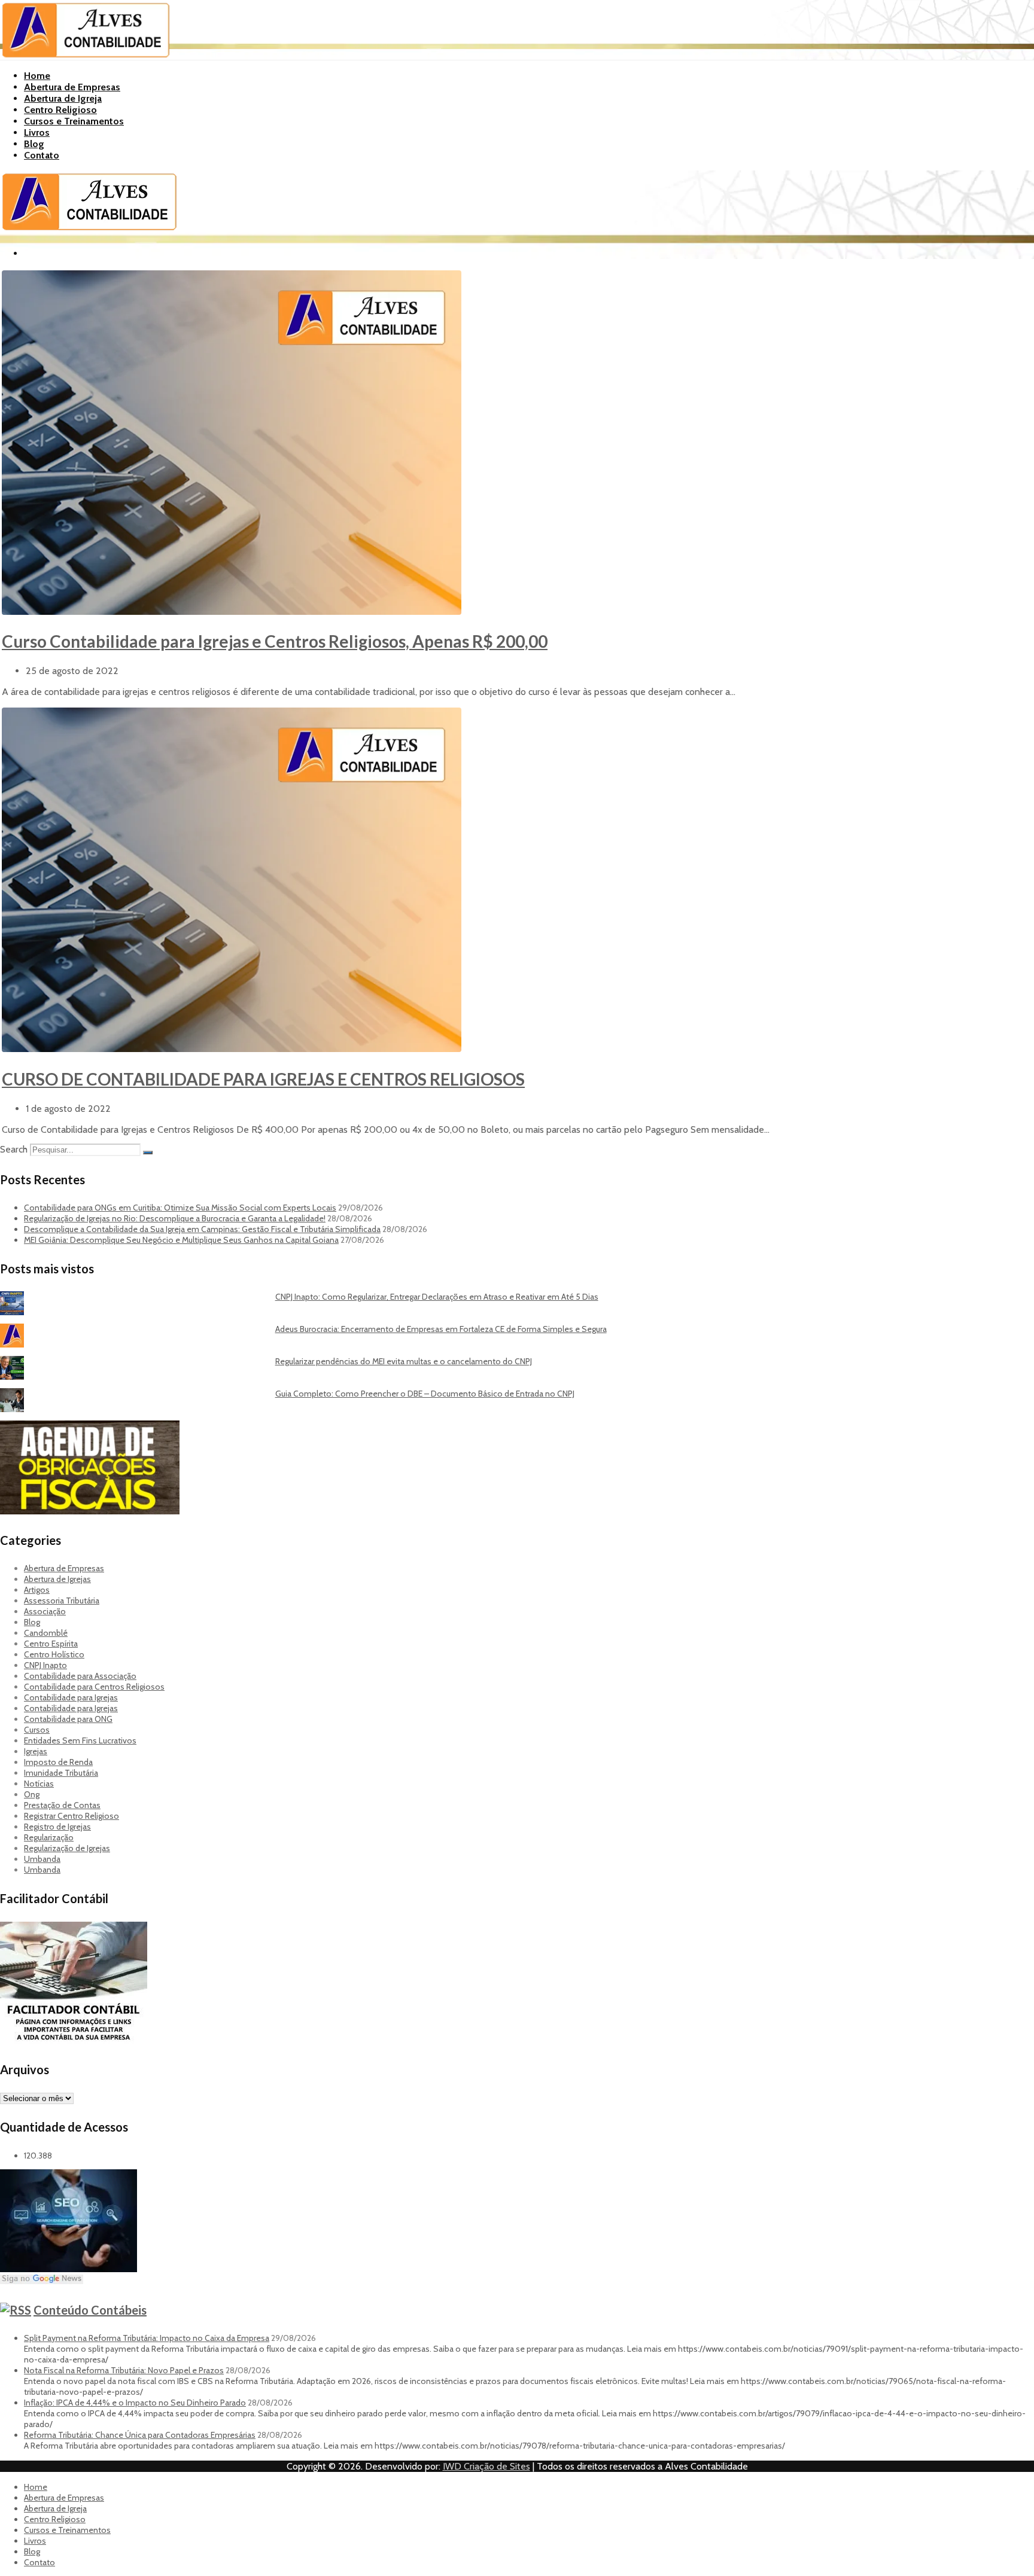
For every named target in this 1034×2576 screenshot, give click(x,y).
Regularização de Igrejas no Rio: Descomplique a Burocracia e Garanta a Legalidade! (175, 1218)
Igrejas (36, 1751)
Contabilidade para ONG (68, 1719)
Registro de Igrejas (57, 1827)
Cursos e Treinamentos (74, 121)
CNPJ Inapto (45, 1665)
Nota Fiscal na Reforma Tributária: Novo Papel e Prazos (124, 2370)
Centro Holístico (54, 1654)
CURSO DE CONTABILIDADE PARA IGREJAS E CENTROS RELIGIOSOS (263, 1079)
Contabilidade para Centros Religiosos (94, 1687)
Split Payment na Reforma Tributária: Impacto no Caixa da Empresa (147, 2338)
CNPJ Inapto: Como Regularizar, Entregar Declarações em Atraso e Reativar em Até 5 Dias (437, 1297)
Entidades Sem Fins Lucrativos (80, 1740)
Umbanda (42, 1859)
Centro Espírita (51, 1644)
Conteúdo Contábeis (90, 2310)
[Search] (148, 1153)
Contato (42, 155)
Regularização (49, 1837)
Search (14, 1149)
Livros (37, 132)
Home (37, 76)
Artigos (37, 1590)
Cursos (37, 1730)
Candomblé (46, 1633)
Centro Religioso (60, 110)
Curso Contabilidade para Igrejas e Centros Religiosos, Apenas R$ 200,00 (275, 641)
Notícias (39, 1784)
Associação (45, 1611)
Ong (32, 1794)
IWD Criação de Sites (486, 2466)
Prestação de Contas (62, 1805)
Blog (34, 144)
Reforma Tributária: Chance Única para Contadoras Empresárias (140, 2435)
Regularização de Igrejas (67, 1848)
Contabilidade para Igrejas (71, 1697)
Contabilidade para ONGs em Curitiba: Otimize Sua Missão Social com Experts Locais (180, 1208)
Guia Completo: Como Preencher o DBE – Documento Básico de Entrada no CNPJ (425, 1394)
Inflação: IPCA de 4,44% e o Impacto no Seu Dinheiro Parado (135, 2403)
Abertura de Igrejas (57, 1579)
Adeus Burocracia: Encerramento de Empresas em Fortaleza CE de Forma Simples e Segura (441, 1329)
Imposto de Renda (58, 1762)
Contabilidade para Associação (80, 1676)
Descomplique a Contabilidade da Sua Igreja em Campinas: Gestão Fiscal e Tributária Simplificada (202, 1229)
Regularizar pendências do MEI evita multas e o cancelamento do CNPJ (404, 1361)
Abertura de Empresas (72, 87)
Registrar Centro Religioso (72, 1816)
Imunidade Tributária (61, 1773)
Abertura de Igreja (63, 98)
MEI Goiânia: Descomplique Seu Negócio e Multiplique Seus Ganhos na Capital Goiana (181, 1240)
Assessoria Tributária (62, 1601)
